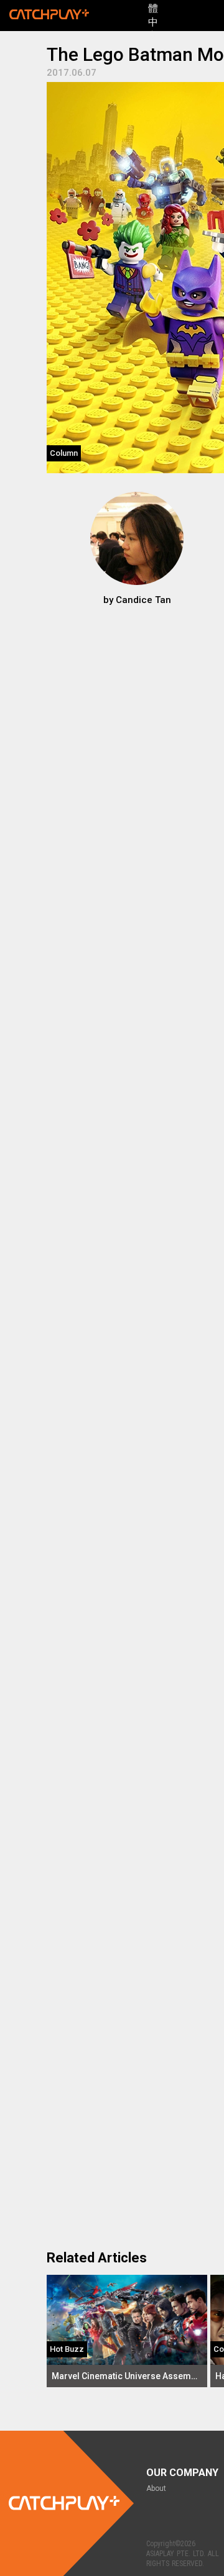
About (156, 2488)
